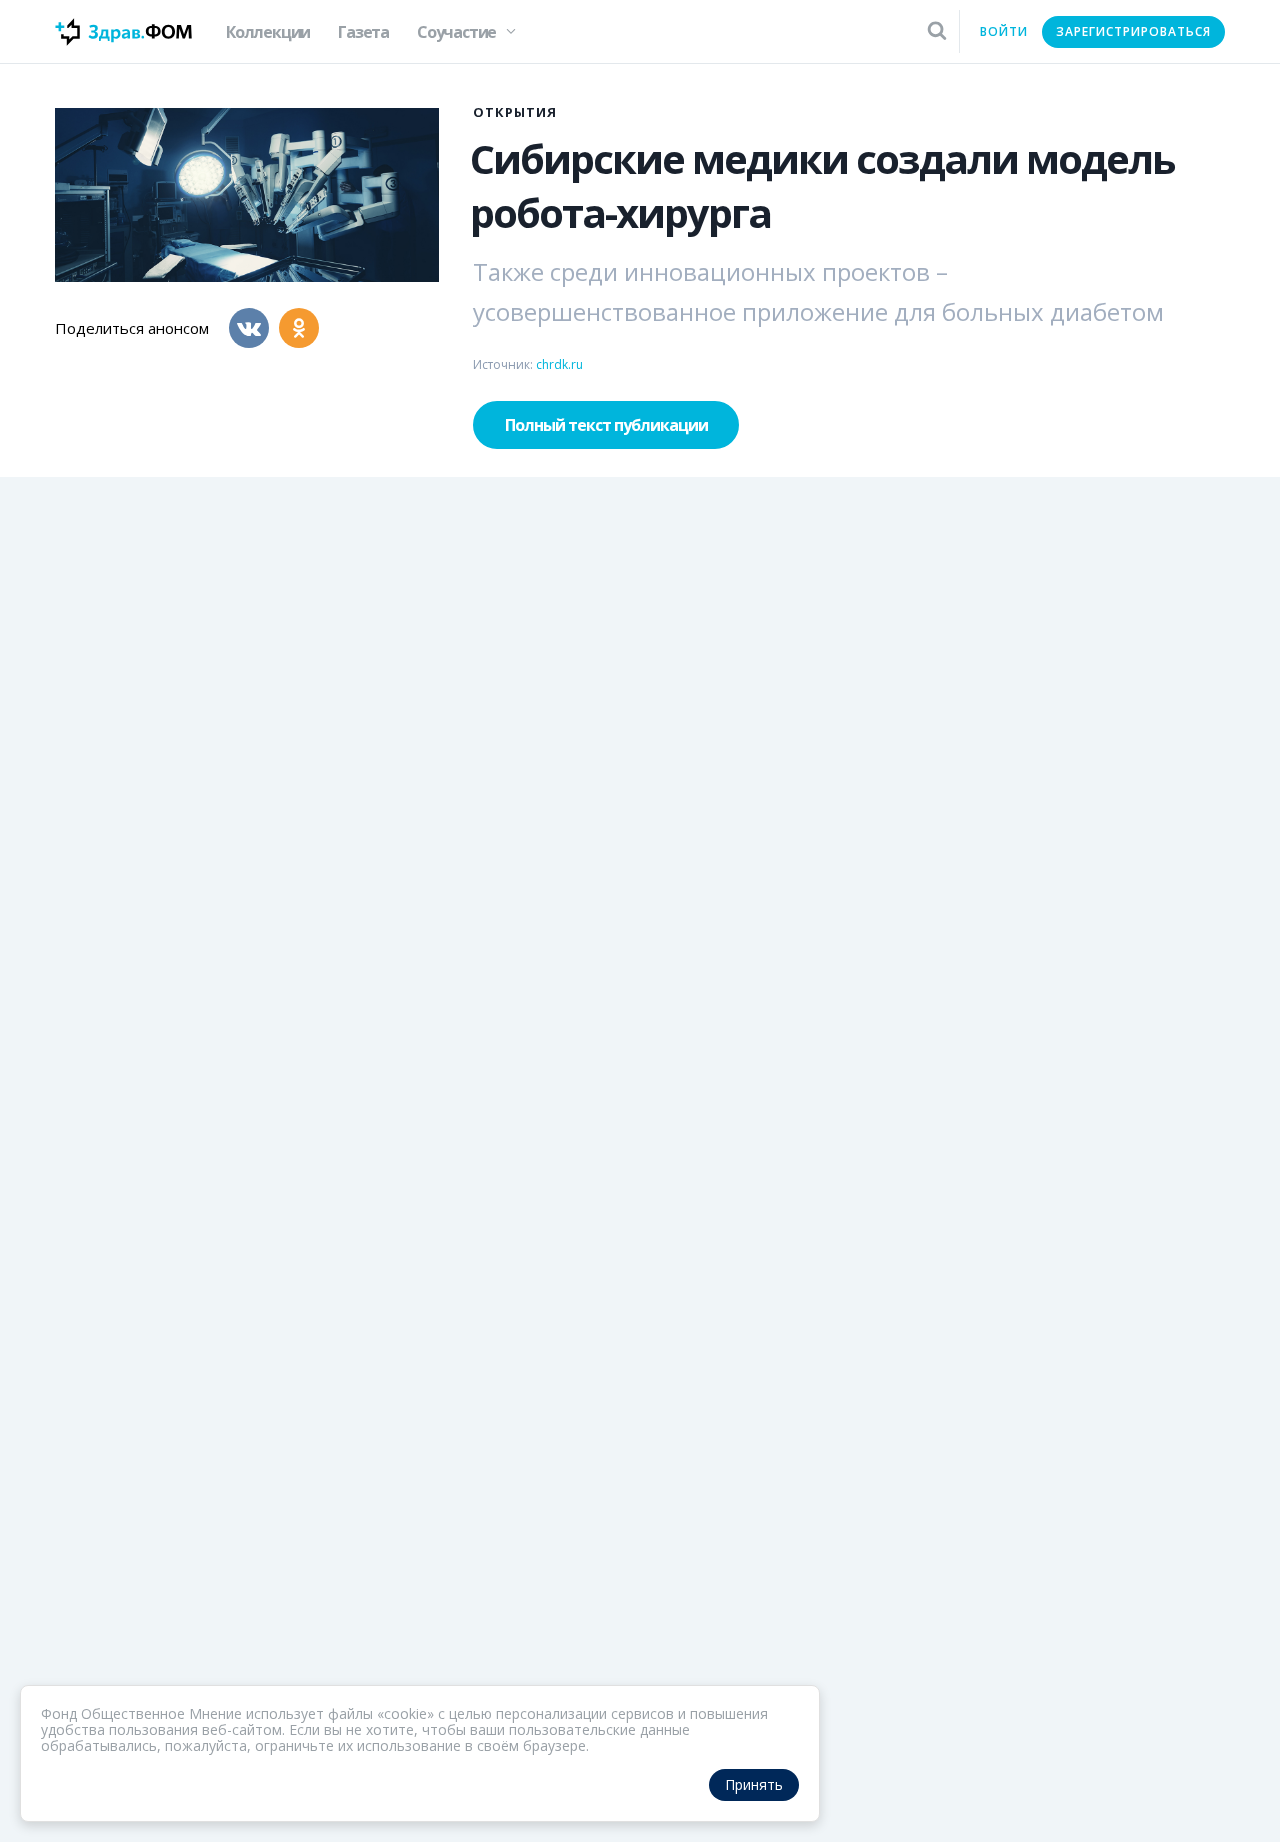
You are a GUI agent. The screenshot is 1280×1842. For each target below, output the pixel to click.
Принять (754, 1784)
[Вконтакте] (249, 328)
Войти (1004, 31)
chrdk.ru (559, 364)
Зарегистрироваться (1133, 31)
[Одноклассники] (299, 328)
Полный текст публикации (606, 425)
